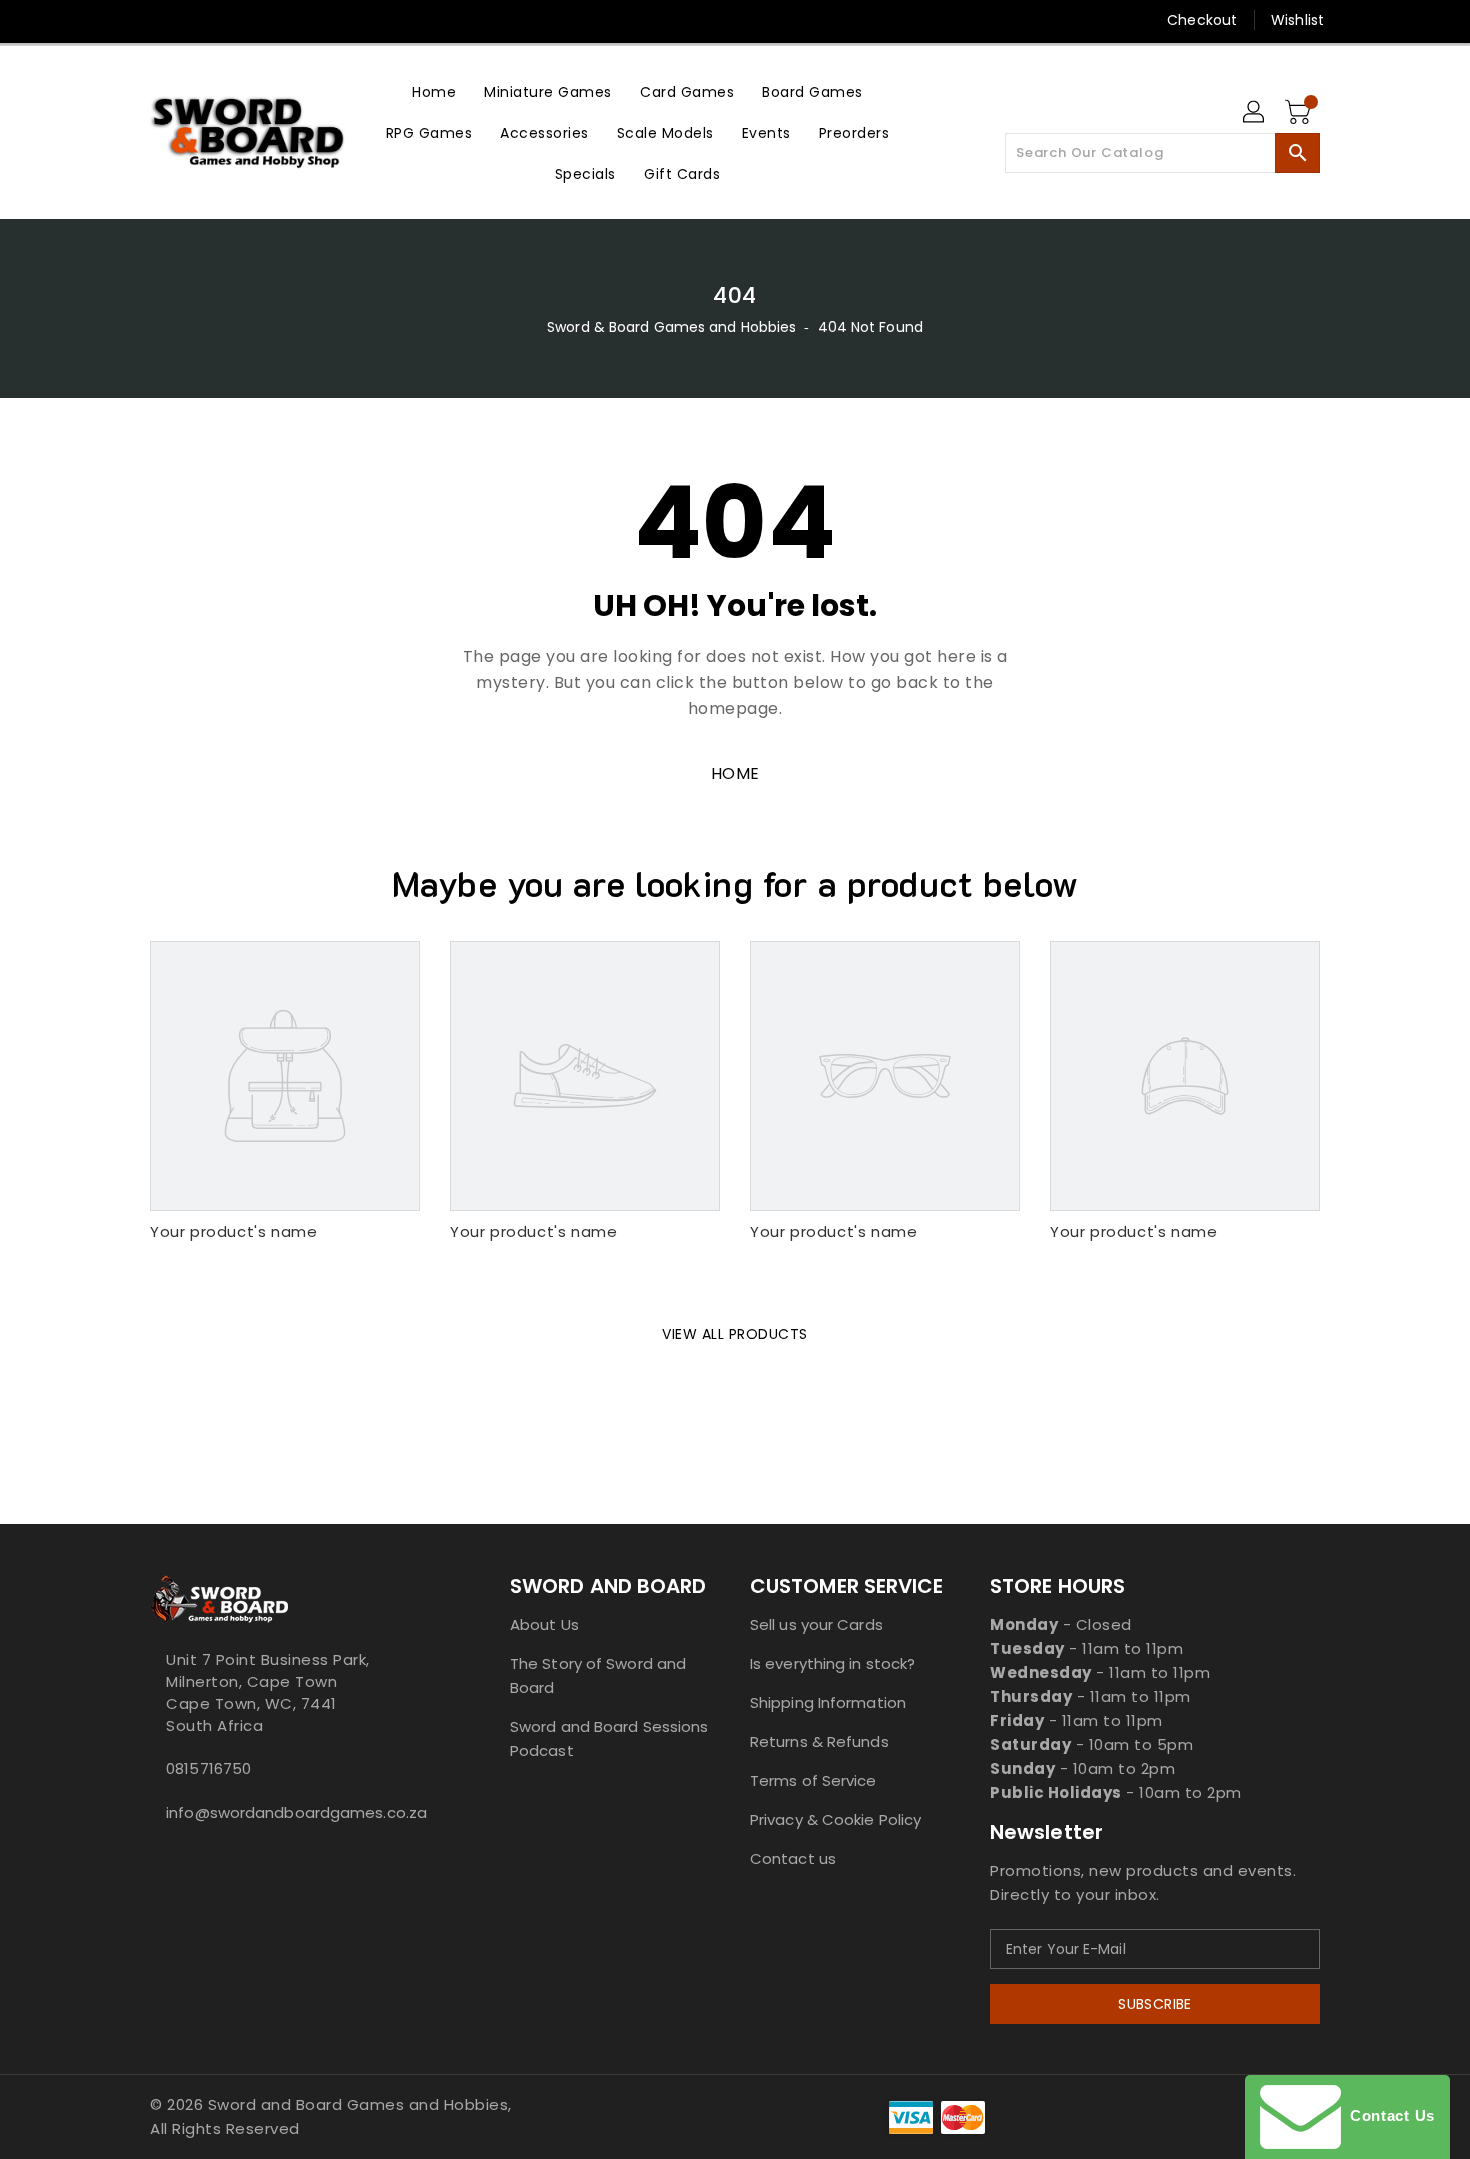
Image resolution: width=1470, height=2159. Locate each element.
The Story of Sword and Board (598, 1675)
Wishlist (1297, 20)
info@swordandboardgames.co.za (290, 1812)
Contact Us (1388, 2115)
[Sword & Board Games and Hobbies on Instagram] (236, 20)
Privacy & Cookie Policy (835, 1819)
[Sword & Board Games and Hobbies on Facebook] (122, 20)
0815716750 (208, 1768)
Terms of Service (813, 1780)
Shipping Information (828, 1702)
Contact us (793, 1858)
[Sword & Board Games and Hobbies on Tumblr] (274, 20)
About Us (544, 1624)
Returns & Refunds (819, 1741)
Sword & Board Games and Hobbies (671, 327)
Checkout (1202, 20)
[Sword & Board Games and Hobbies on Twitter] (160, 20)
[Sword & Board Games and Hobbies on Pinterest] (198, 20)
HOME (735, 773)
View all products (735, 1334)
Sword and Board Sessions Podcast (609, 1738)
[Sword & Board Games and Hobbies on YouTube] (313, 20)
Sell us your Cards (816, 1624)
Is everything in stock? (832, 1663)
